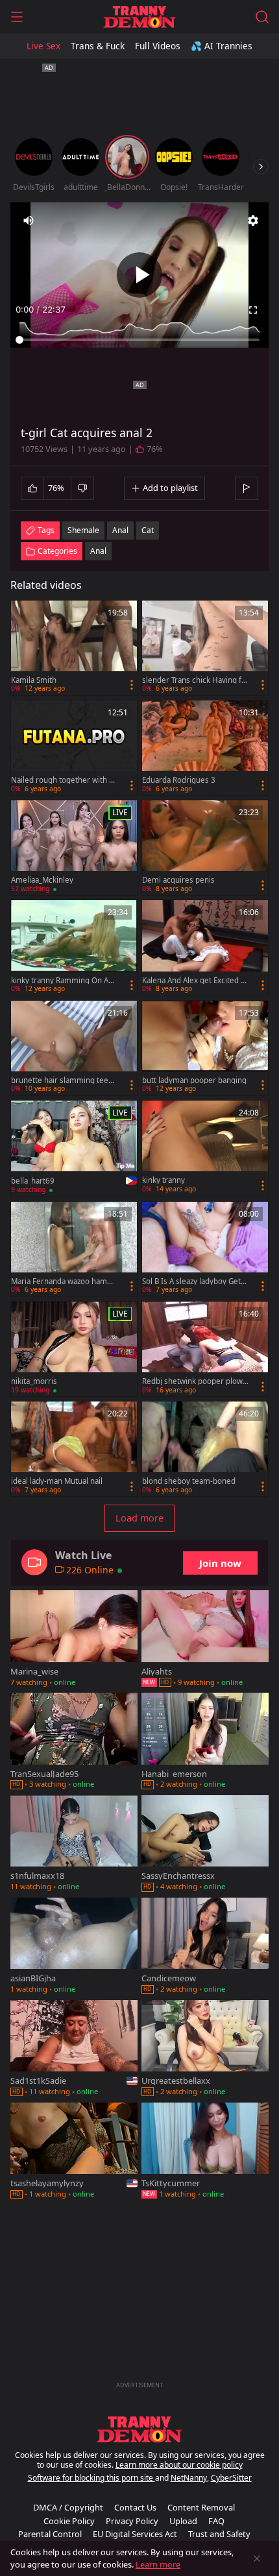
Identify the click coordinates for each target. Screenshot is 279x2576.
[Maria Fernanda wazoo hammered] (74, 1249)
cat (148, 530)
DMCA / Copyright (68, 2507)
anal (120, 530)
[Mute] (29, 221)
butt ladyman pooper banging (194, 1080)
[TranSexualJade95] (74, 1742)
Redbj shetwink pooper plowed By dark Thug (195, 1381)
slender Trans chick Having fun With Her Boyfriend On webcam (194, 680)
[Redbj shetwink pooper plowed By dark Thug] (205, 1349)
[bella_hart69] (74, 1149)
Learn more (158, 2564)
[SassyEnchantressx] (205, 1844)
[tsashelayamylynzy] (74, 2152)
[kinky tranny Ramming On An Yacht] (74, 948)
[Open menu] (17, 17)
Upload (183, 2521)
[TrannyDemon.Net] (139, 17)
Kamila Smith (34, 680)
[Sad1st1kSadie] (74, 2049)
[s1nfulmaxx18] (74, 1844)
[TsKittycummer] (205, 2152)
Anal (98, 551)
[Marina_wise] (74, 1640)
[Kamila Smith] (74, 648)
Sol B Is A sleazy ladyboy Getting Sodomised (194, 1282)
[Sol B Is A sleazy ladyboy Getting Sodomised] (205, 1249)
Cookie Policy (69, 2521)
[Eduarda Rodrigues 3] (205, 748)
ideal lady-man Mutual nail (57, 1481)
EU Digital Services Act (135, 2534)
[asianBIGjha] (74, 1947)
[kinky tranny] (205, 1148)
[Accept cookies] (257, 2558)
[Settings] (253, 221)
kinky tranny (164, 1180)
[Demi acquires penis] (205, 848)
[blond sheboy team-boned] (205, 1449)
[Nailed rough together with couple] (74, 748)
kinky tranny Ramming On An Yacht (62, 981)
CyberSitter (231, 2478)
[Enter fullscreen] (253, 310)
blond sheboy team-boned (189, 1481)
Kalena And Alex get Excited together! (195, 981)
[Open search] (262, 17)
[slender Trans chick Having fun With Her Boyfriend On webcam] (205, 648)
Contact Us (135, 2507)
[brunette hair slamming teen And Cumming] (74, 1048)
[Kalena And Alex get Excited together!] (205, 948)
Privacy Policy (132, 2521)
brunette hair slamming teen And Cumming (62, 1080)
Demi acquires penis (178, 880)
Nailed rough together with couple (64, 780)
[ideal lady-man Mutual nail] (74, 1449)
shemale (83, 530)
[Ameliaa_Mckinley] (74, 848)
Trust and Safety (219, 2534)
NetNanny (189, 2478)
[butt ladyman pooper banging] (205, 1048)
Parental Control (50, 2534)
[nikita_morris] (74, 1349)
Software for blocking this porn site (91, 2478)
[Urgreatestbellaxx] (205, 2049)
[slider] (139, 340)
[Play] (139, 275)
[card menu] (132, 685)
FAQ (216, 2521)
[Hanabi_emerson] (205, 1742)
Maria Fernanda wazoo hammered (63, 1282)
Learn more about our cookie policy (179, 2465)
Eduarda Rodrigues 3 (179, 780)
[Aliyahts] (205, 1640)
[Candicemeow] (205, 1947)
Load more (139, 1518)
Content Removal (201, 2507)
